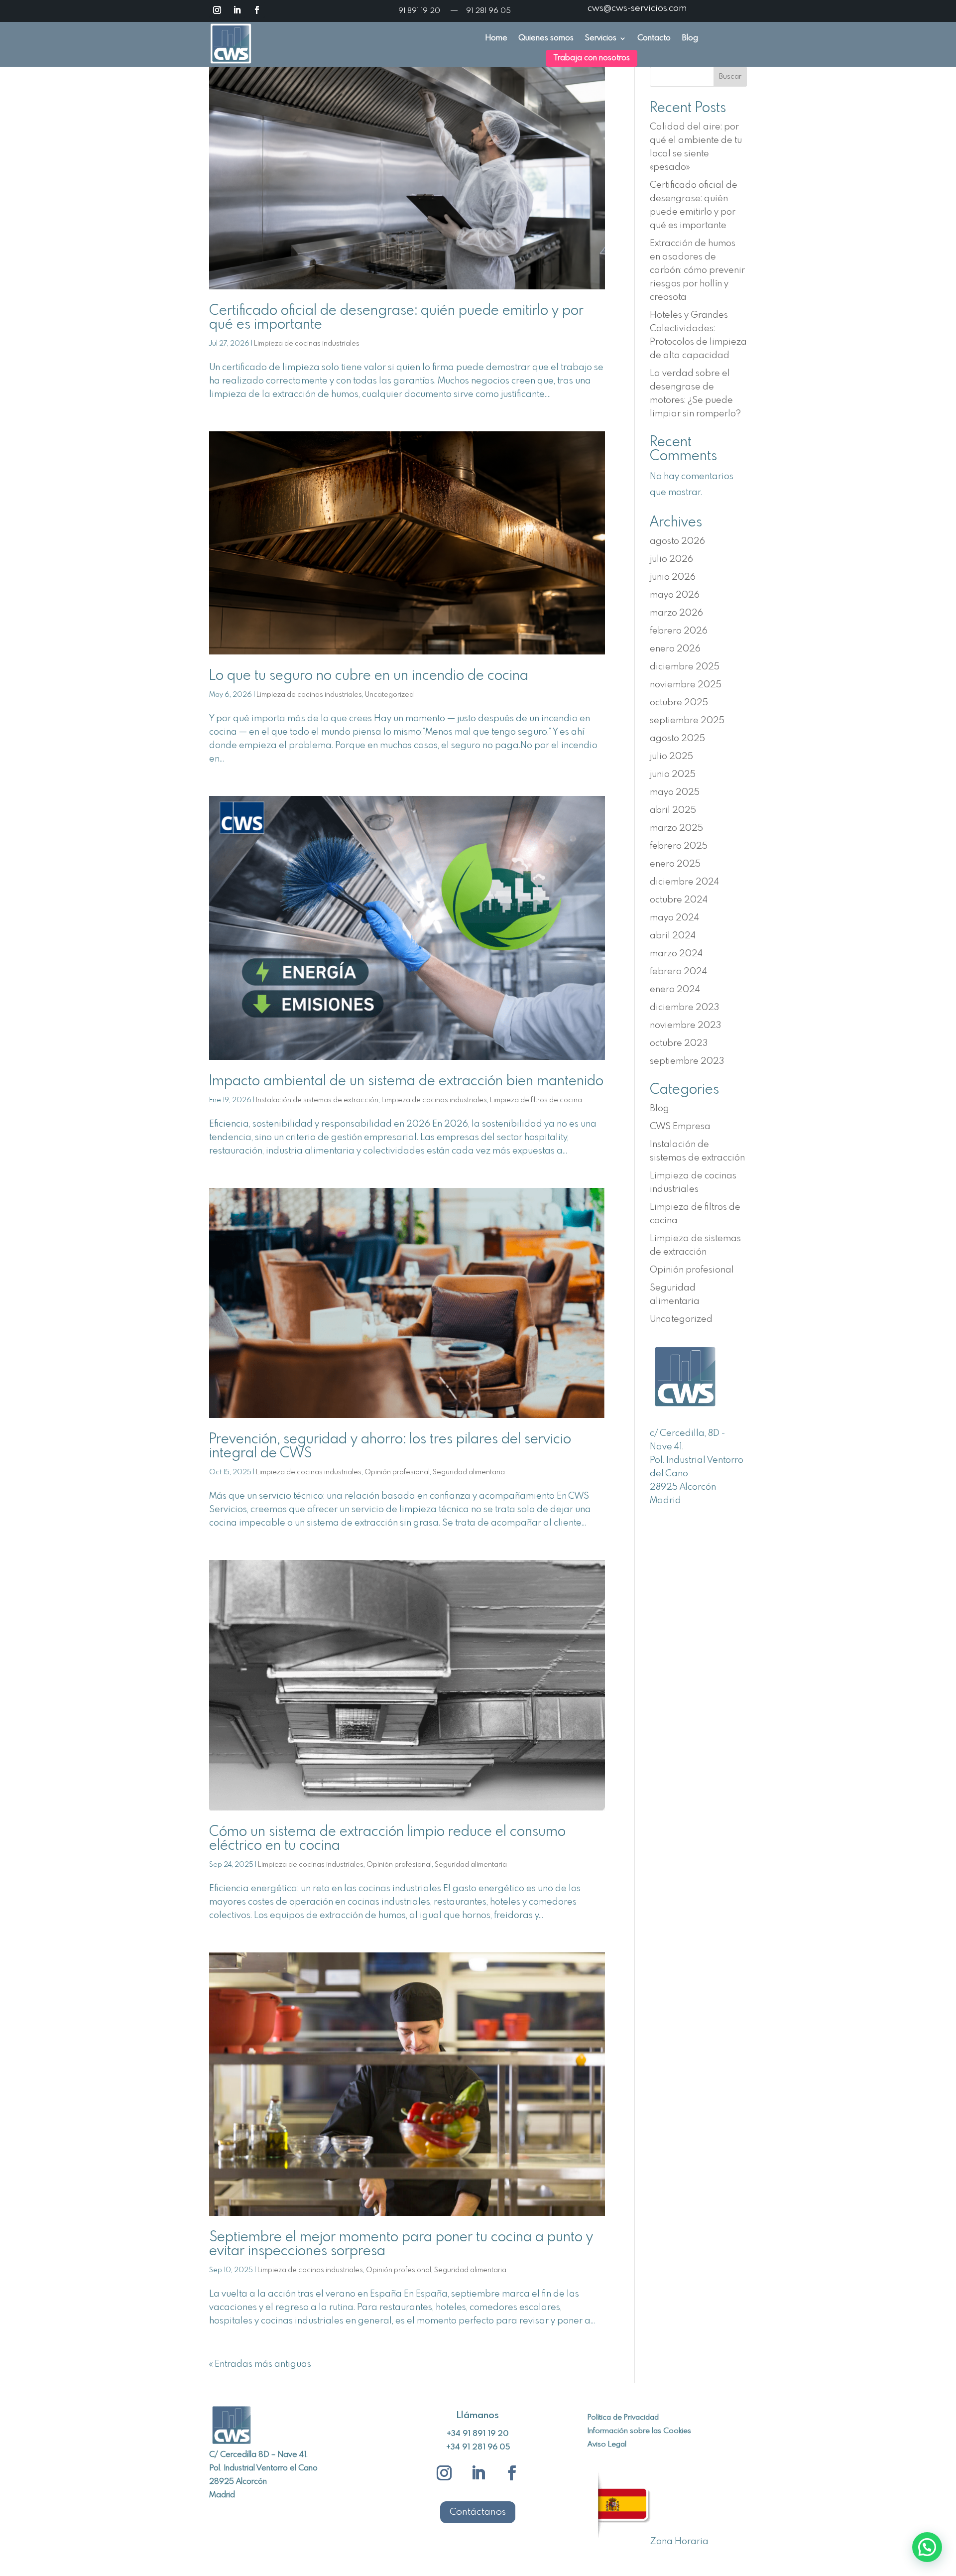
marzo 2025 (676, 828)
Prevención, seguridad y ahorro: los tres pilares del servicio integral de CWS (390, 1447)
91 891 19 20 (420, 11)
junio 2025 (673, 774)
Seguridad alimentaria (469, 1472)
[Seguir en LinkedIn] (237, 10)
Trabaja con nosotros (592, 58)
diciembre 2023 (684, 1008)
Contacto (654, 39)
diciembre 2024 (684, 882)
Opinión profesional (397, 1472)
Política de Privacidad (623, 2418)
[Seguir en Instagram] (217, 10)
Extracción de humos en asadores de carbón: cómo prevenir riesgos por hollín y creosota (697, 270)
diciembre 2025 (685, 667)
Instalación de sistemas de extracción (317, 1100)
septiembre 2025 (687, 721)
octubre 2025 (679, 703)
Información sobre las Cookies (639, 2431)
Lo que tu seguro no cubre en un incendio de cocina (369, 676)
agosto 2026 (677, 541)
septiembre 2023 (687, 1061)
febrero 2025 (679, 846)
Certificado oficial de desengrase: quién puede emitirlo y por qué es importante (396, 318)
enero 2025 (675, 864)
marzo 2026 (676, 613)
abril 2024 (673, 936)
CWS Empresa (680, 1127)
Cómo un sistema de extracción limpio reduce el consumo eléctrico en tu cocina (387, 1839)
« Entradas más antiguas (260, 2364)
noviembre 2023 (685, 1026)
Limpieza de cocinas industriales (307, 344)
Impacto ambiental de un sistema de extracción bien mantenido (406, 1082)
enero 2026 (675, 649)
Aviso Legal (607, 2445)
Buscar (730, 77)
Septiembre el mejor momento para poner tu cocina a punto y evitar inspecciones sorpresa (401, 2245)
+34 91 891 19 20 (478, 2434)
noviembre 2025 (686, 685)
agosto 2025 (677, 739)
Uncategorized (389, 695)
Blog (690, 39)
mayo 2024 (674, 918)
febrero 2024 (678, 972)
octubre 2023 (679, 1043)
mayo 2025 (675, 792)
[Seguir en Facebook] (257, 10)
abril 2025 (673, 810)
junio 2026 (673, 577)
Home (496, 39)
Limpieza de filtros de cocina (536, 1100)
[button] (927, 2547)
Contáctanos (478, 2512)
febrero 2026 (679, 631)
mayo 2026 (675, 595)
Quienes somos (546, 39)
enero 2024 (675, 990)
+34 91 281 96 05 (478, 2447)
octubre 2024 (679, 900)
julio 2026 (671, 559)
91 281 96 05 (488, 11)
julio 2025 (671, 757)
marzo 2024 (676, 954)
